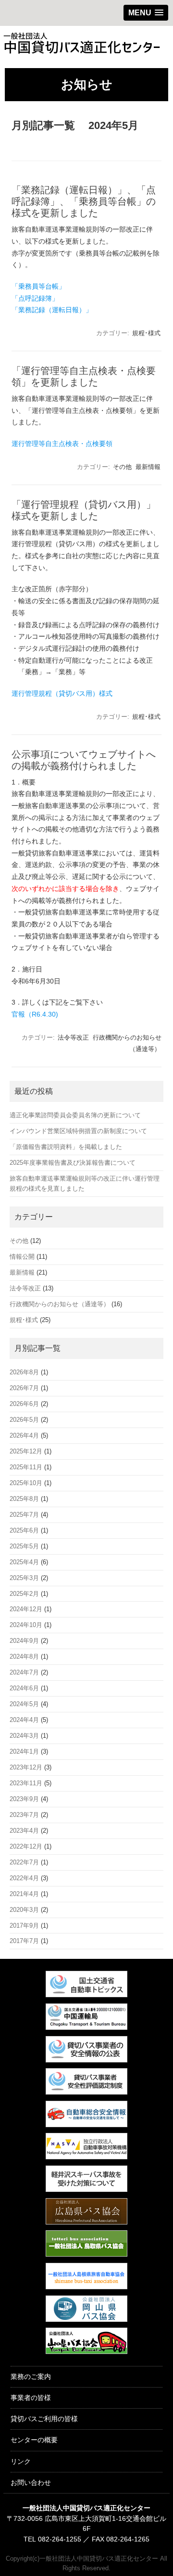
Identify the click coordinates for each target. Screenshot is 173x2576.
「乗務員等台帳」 (38, 286)
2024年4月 (24, 1720)
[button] (146, 13)
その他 (122, 467)
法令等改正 (73, 1037)
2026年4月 (24, 1435)
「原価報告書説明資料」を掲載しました (66, 1147)
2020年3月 (24, 1910)
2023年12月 (26, 1767)
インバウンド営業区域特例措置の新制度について (78, 1131)
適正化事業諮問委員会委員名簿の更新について (75, 1115)
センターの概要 (34, 2440)
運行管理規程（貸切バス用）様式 (62, 693)
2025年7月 (24, 1515)
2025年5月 (24, 1546)
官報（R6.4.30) (35, 1014)
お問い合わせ (31, 2482)
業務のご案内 (31, 2377)
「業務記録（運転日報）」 (52, 310)
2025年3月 (24, 1578)
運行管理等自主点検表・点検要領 (62, 444)
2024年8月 (24, 1657)
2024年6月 (24, 1688)
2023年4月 (24, 1831)
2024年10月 (26, 1625)
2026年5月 (24, 1420)
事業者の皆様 (31, 2398)
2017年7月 (24, 1941)
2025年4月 (24, 1562)
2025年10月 (26, 1483)
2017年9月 (24, 1926)
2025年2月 (24, 1594)
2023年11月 (26, 1783)
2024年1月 (24, 1751)
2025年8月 (24, 1499)
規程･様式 (146, 333)
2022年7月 (24, 1862)
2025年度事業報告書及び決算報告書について (73, 1163)
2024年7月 (24, 1672)
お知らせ (87, 84)
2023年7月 (24, 1815)
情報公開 (22, 1257)
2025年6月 (24, 1530)
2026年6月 (24, 1404)
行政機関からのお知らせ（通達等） (60, 1304)
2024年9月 (24, 1641)
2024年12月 (26, 1609)
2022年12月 (26, 1846)
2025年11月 (26, 1467)
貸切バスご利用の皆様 (44, 2419)
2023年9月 (24, 1799)
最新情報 (148, 467)
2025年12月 (26, 1451)
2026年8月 (24, 1372)
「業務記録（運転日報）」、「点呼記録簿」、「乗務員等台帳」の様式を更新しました (84, 201)
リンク (21, 2461)
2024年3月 (24, 1736)
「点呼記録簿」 (35, 298)
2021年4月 (24, 1894)
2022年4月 (24, 1878)
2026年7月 (24, 1388)
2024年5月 (24, 1704)
